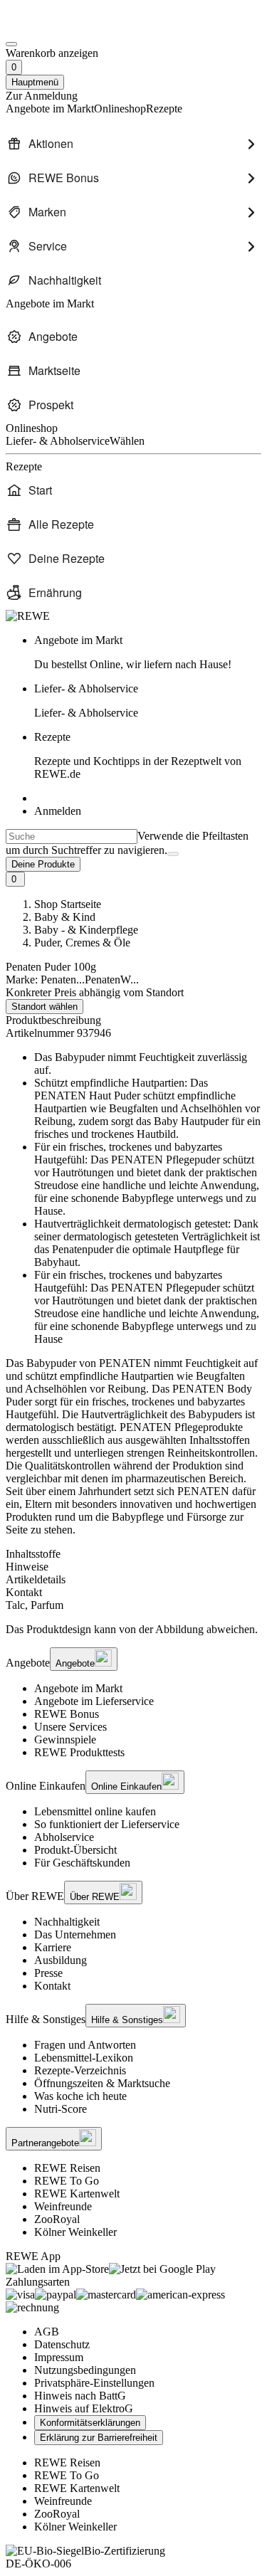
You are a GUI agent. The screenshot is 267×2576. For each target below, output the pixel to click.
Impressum (59, 2357)
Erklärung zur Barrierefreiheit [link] (99, 2438)
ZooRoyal (57, 2219)
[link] (148, 653)
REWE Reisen (67, 2168)
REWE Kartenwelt (77, 2194)
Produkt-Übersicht (75, 1850)
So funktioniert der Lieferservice (107, 1824)
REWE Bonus (67, 1714)
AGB (47, 2332)
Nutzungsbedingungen (85, 2370)
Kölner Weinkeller (75, 2232)
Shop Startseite (68, 904)
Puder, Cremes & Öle (82, 943)
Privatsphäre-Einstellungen (94, 2383)
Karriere (53, 1947)
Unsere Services (70, 1727)
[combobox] (72, 836)
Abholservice (64, 1837)
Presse (48, 1973)
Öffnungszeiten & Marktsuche (102, 2083)
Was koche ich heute (80, 2096)
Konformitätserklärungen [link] (90, 2423)
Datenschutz (62, 2344)
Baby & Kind (65, 917)
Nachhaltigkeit (67, 1922)
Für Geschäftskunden (82, 1863)
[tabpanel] (133, 1605)
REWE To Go (67, 2181)
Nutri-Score (61, 2109)
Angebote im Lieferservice (94, 1701)
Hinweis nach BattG (80, 2396)
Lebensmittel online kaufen (95, 1811)
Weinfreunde (63, 2206)
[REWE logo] (28, 616)
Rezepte (138, 755)
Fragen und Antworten (85, 2045)
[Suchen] (173, 854)
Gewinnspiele (65, 1740)
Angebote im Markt (78, 1688)
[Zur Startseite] (54, 27)
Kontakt (52, 1986)
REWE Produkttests (79, 1752)
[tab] (133, 1554)
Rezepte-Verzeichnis (80, 2070)
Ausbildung (61, 1960)
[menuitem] (133, 144)
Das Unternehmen (75, 1934)
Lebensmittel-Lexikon (84, 2058)
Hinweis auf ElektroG (84, 2408)
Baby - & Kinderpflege (86, 930)
